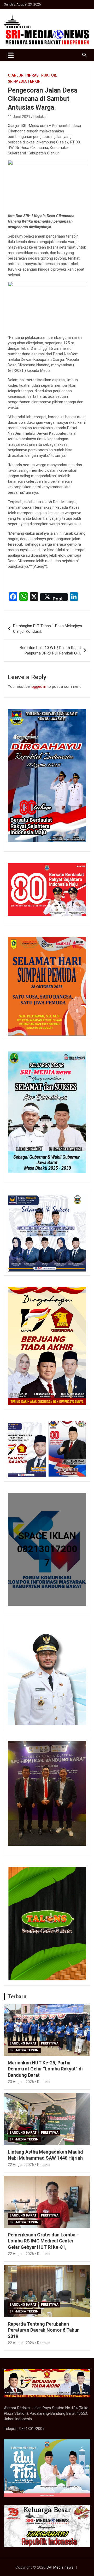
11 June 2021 (19, 117)
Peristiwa (50, 2043)
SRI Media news (60, 2567)
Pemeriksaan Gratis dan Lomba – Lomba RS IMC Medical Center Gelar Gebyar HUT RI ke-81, (44, 2241)
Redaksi (40, 117)
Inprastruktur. (41, 75)
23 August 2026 (21, 2082)
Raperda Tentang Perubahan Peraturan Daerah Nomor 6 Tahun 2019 (44, 2330)
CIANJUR (16, 75)
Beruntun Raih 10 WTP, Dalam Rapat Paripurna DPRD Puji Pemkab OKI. (50, 650)
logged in (39, 686)
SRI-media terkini (25, 81)
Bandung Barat (23, 2043)
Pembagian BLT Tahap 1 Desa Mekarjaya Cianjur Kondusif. (48, 629)
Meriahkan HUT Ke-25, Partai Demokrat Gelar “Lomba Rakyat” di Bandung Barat (45, 2069)
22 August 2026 (21, 2165)
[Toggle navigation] (11, 55)
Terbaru (17, 1997)
